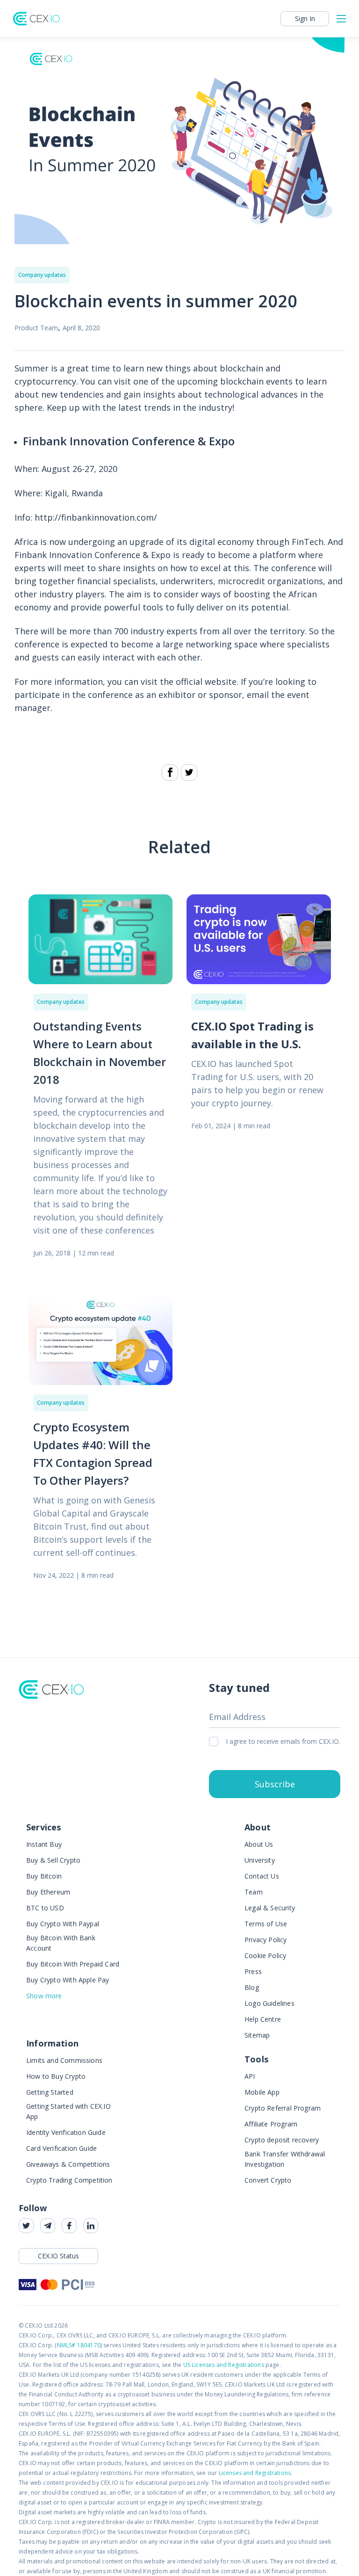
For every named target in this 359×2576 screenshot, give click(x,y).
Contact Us (262, 1876)
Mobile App (262, 2092)
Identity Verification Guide (66, 2132)
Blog (252, 1987)
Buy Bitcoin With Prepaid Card (73, 1964)
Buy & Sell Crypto (53, 1860)
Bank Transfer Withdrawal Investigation (285, 2159)
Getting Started (50, 2092)
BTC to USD (45, 1908)
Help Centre (263, 2019)
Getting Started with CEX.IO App (68, 2111)
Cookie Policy (265, 1956)
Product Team (36, 328)
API (250, 2076)
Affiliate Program (271, 2124)
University (260, 1860)
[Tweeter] (189, 773)
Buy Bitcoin (44, 1876)
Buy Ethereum (48, 1892)
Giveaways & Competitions (68, 2164)
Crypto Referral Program (283, 2108)
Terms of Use (266, 1924)
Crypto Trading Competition (69, 2180)
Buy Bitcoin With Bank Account (61, 1943)
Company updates (42, 275)
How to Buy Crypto (56, 2076)
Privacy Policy (266, 1940)
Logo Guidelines (269, 2003)
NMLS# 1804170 (79, 2345)
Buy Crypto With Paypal (63, 1924)
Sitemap (257, 2035)
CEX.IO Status (58, 2256)
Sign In (305, 18)
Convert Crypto (268, 2180)
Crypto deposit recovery (282, 2140)
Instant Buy (44, 1844)
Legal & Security (270, 1908)
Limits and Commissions (64, 2060)
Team (254, 1892)
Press (253, 1971)
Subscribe (275, 1784)
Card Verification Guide (61, 2148)
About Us (259, 1844)
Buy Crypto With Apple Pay (68, 1980)
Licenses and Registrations (255, 2473)
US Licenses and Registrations (224, 2365)
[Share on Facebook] (170, 773)
